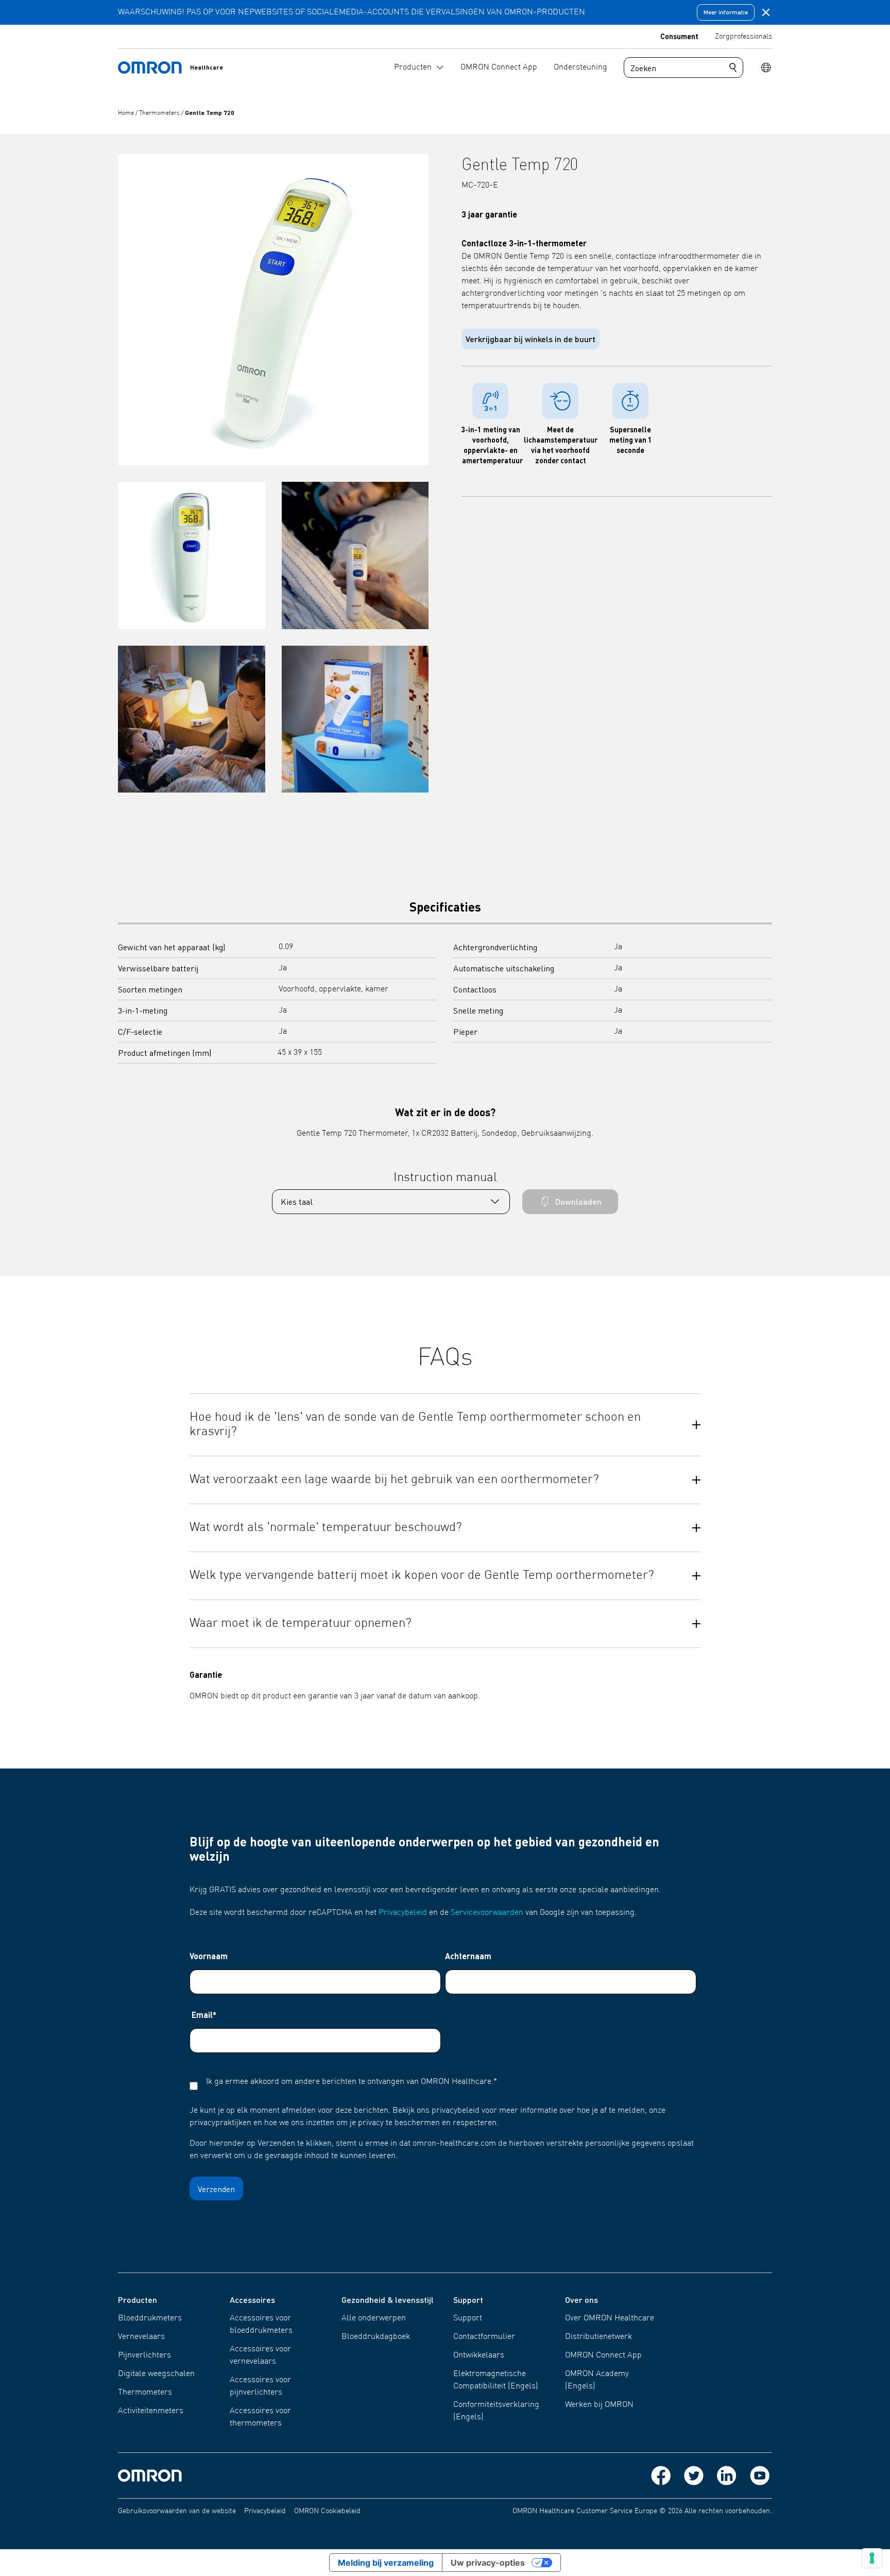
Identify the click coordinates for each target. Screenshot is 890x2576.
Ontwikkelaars (479, 2355)
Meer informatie (726, 12)
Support (468, 2318)
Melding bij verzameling (386, 2563)
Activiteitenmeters (151, 2411)
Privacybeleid (403, 1913)
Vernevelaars (141, 2337)
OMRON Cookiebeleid (327, 2511)
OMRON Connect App (603, 2355)
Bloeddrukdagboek (376, 2337)
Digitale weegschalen (156, 2374)
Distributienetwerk (598, 2337)
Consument (679, 36)
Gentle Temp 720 (210, 113)
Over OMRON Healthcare (610, 2318)
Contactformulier (484, 2337)
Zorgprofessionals (743, 37)
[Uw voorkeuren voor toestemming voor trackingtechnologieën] (872, 2558)
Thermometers (160, 113)
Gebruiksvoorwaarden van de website (177, 2511)
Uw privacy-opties (488, 2563)
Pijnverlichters (144, 2355)
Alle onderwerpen (374, 2318)
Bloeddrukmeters (150, 2318)
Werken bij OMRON (599, 2405)
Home (127, 113)
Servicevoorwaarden (487, 1913)
